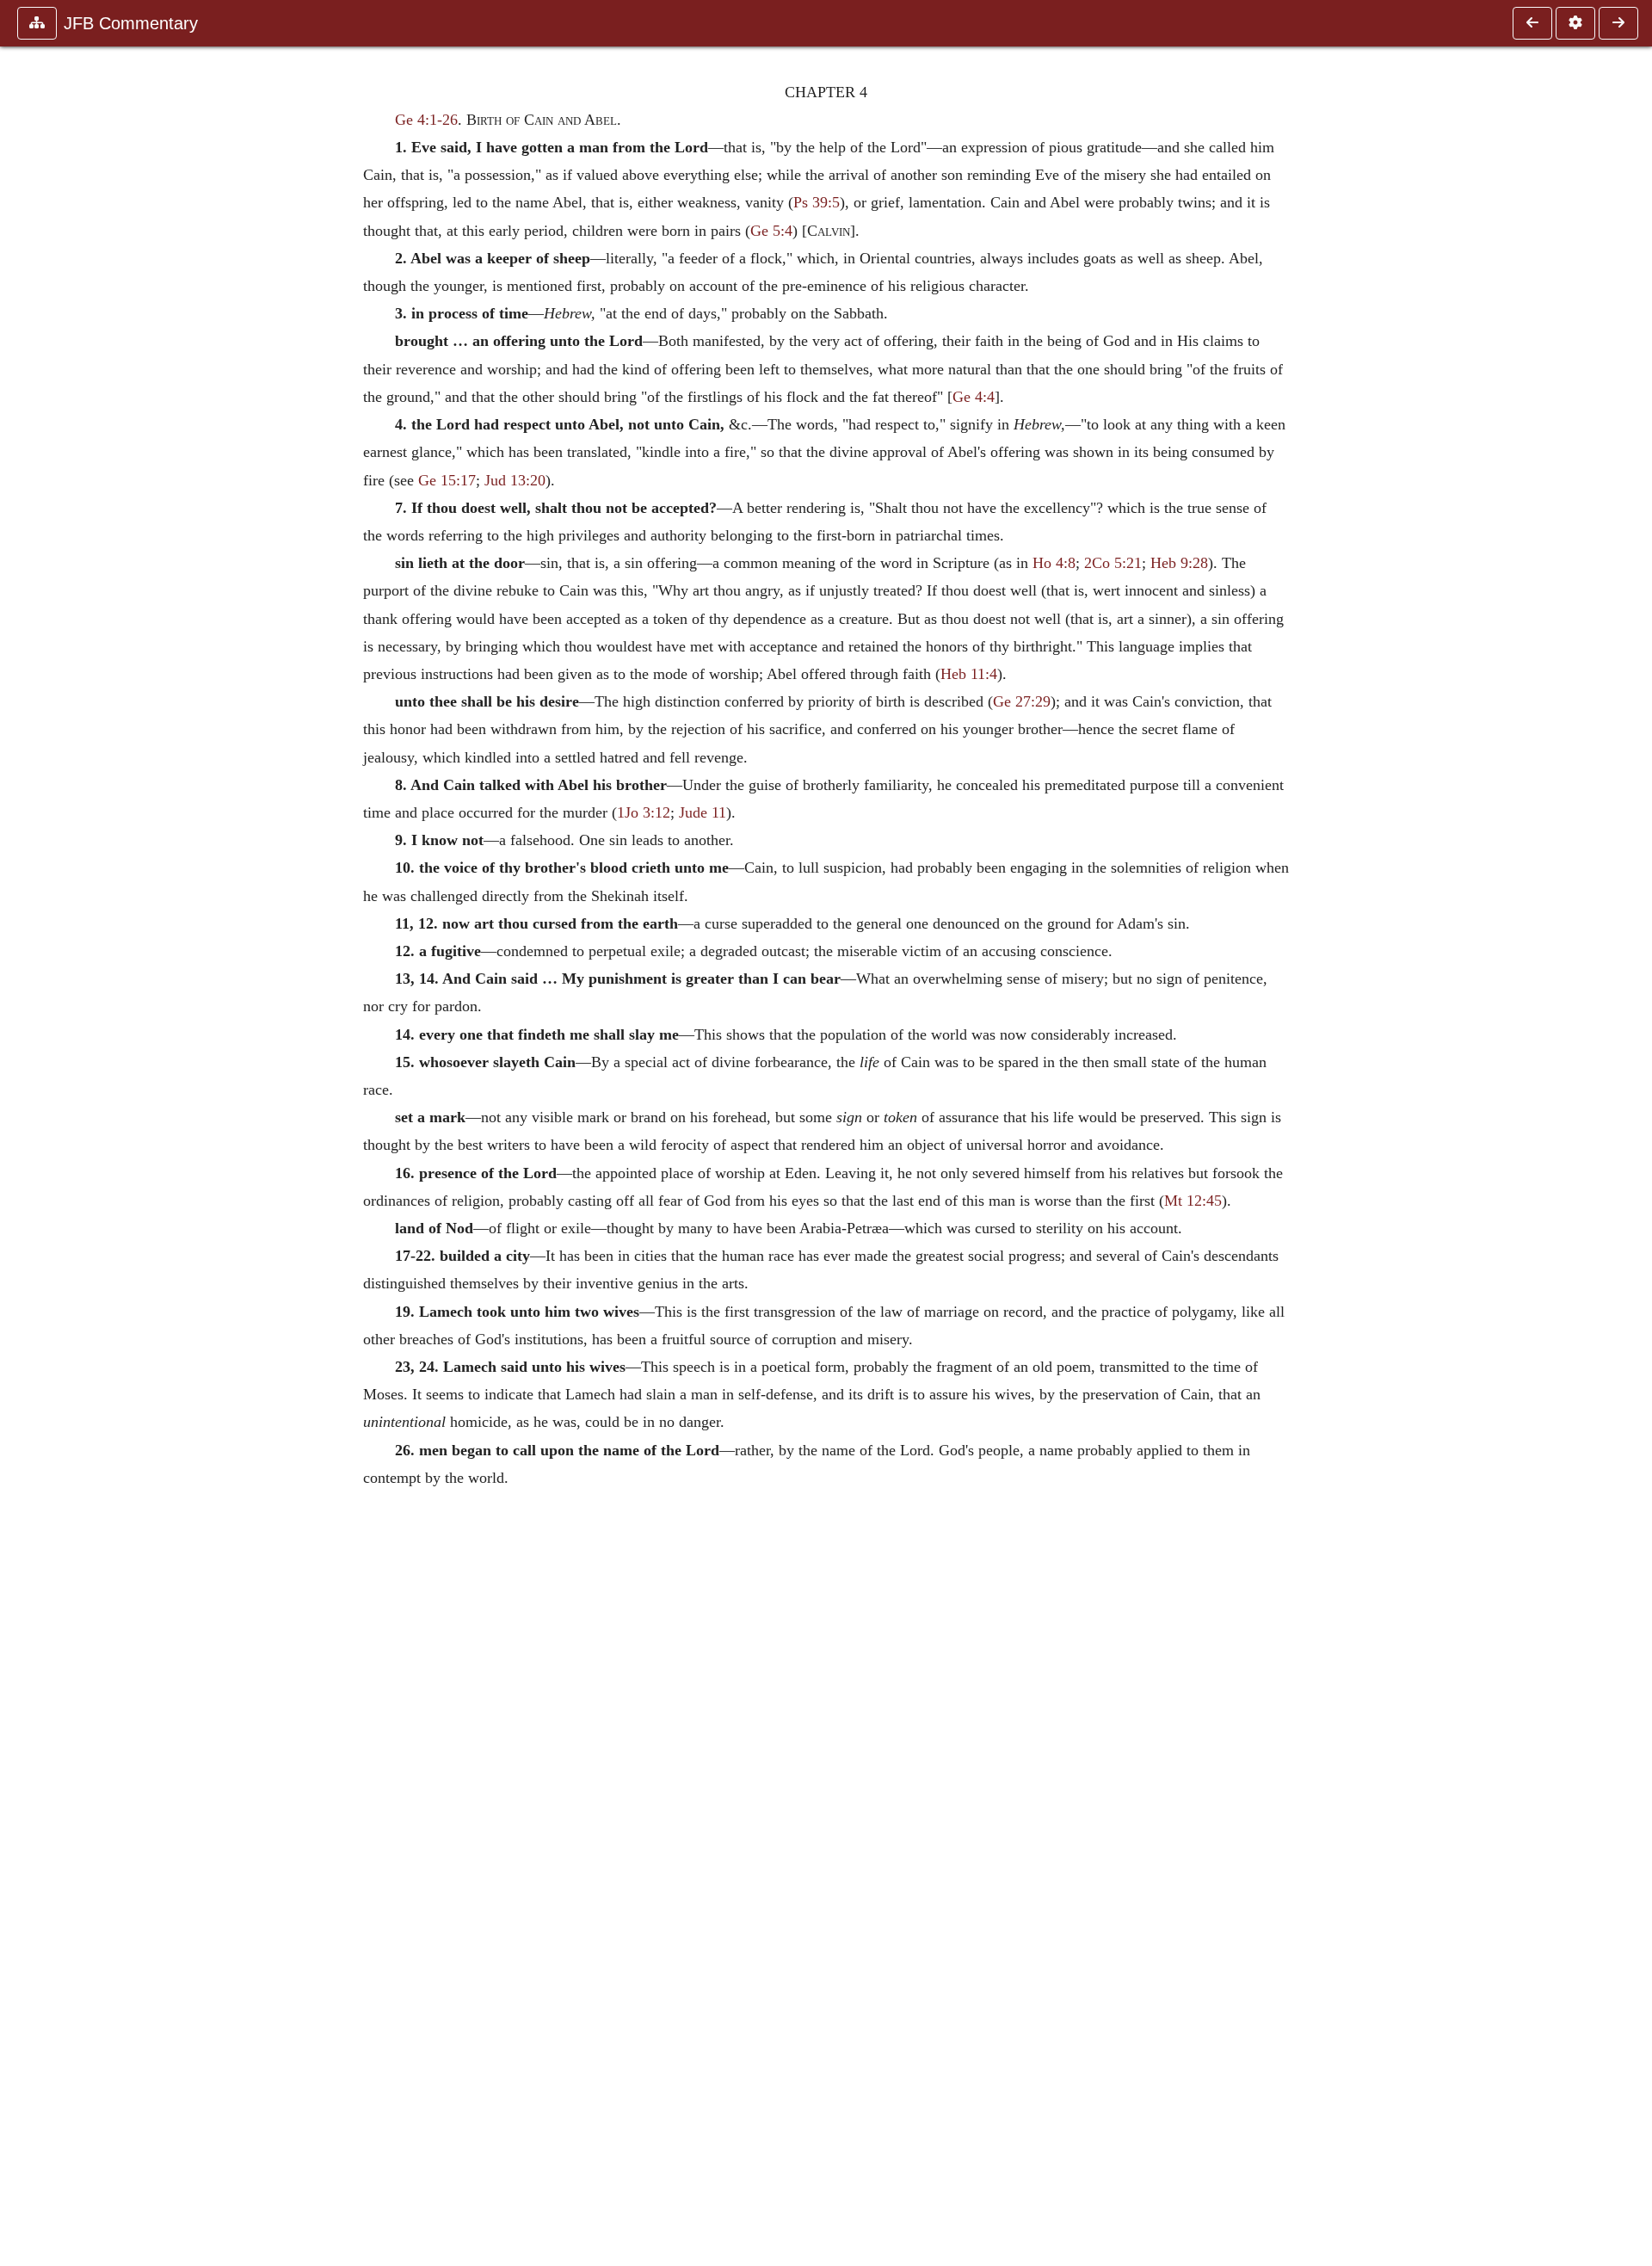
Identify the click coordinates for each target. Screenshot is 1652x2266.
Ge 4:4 (974, 397)
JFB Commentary (131, 23)
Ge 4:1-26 (426, 120)
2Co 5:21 (1113, 563)
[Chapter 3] (1532, 23)
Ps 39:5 (817, 202)
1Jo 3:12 (644, 812)
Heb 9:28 (1179, 563)
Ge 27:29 (1022, 701)
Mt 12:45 (1193, 1201)
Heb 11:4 (969, 674)
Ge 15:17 (447, 480)
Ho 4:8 (1054, 563)
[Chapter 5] (1618, 23)
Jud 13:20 (515, 480)
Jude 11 (703, 812)
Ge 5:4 (771, 231)
